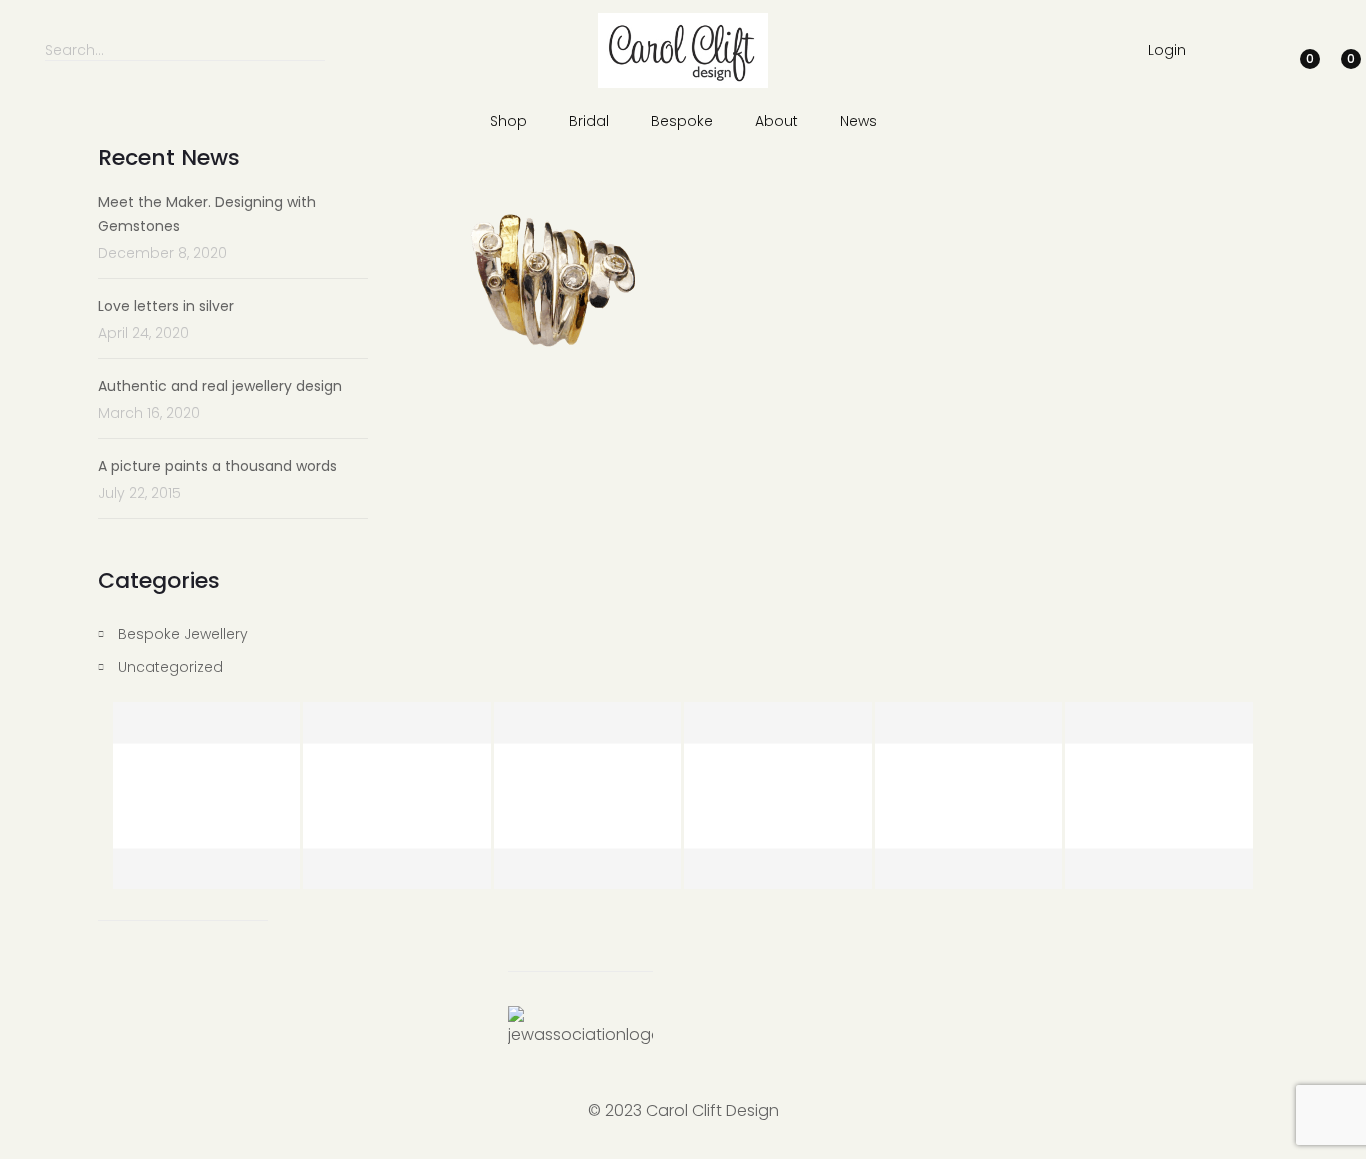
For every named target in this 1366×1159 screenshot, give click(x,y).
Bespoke (682, 121)
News (858, 121)
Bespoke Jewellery (183, 634)
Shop (508, 121)
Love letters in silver (166, 306)
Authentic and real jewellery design (220, 386)
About (776, 121)
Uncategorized (170, 667)
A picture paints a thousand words (217, 466)
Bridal (589, 121)
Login (1167, 50)
